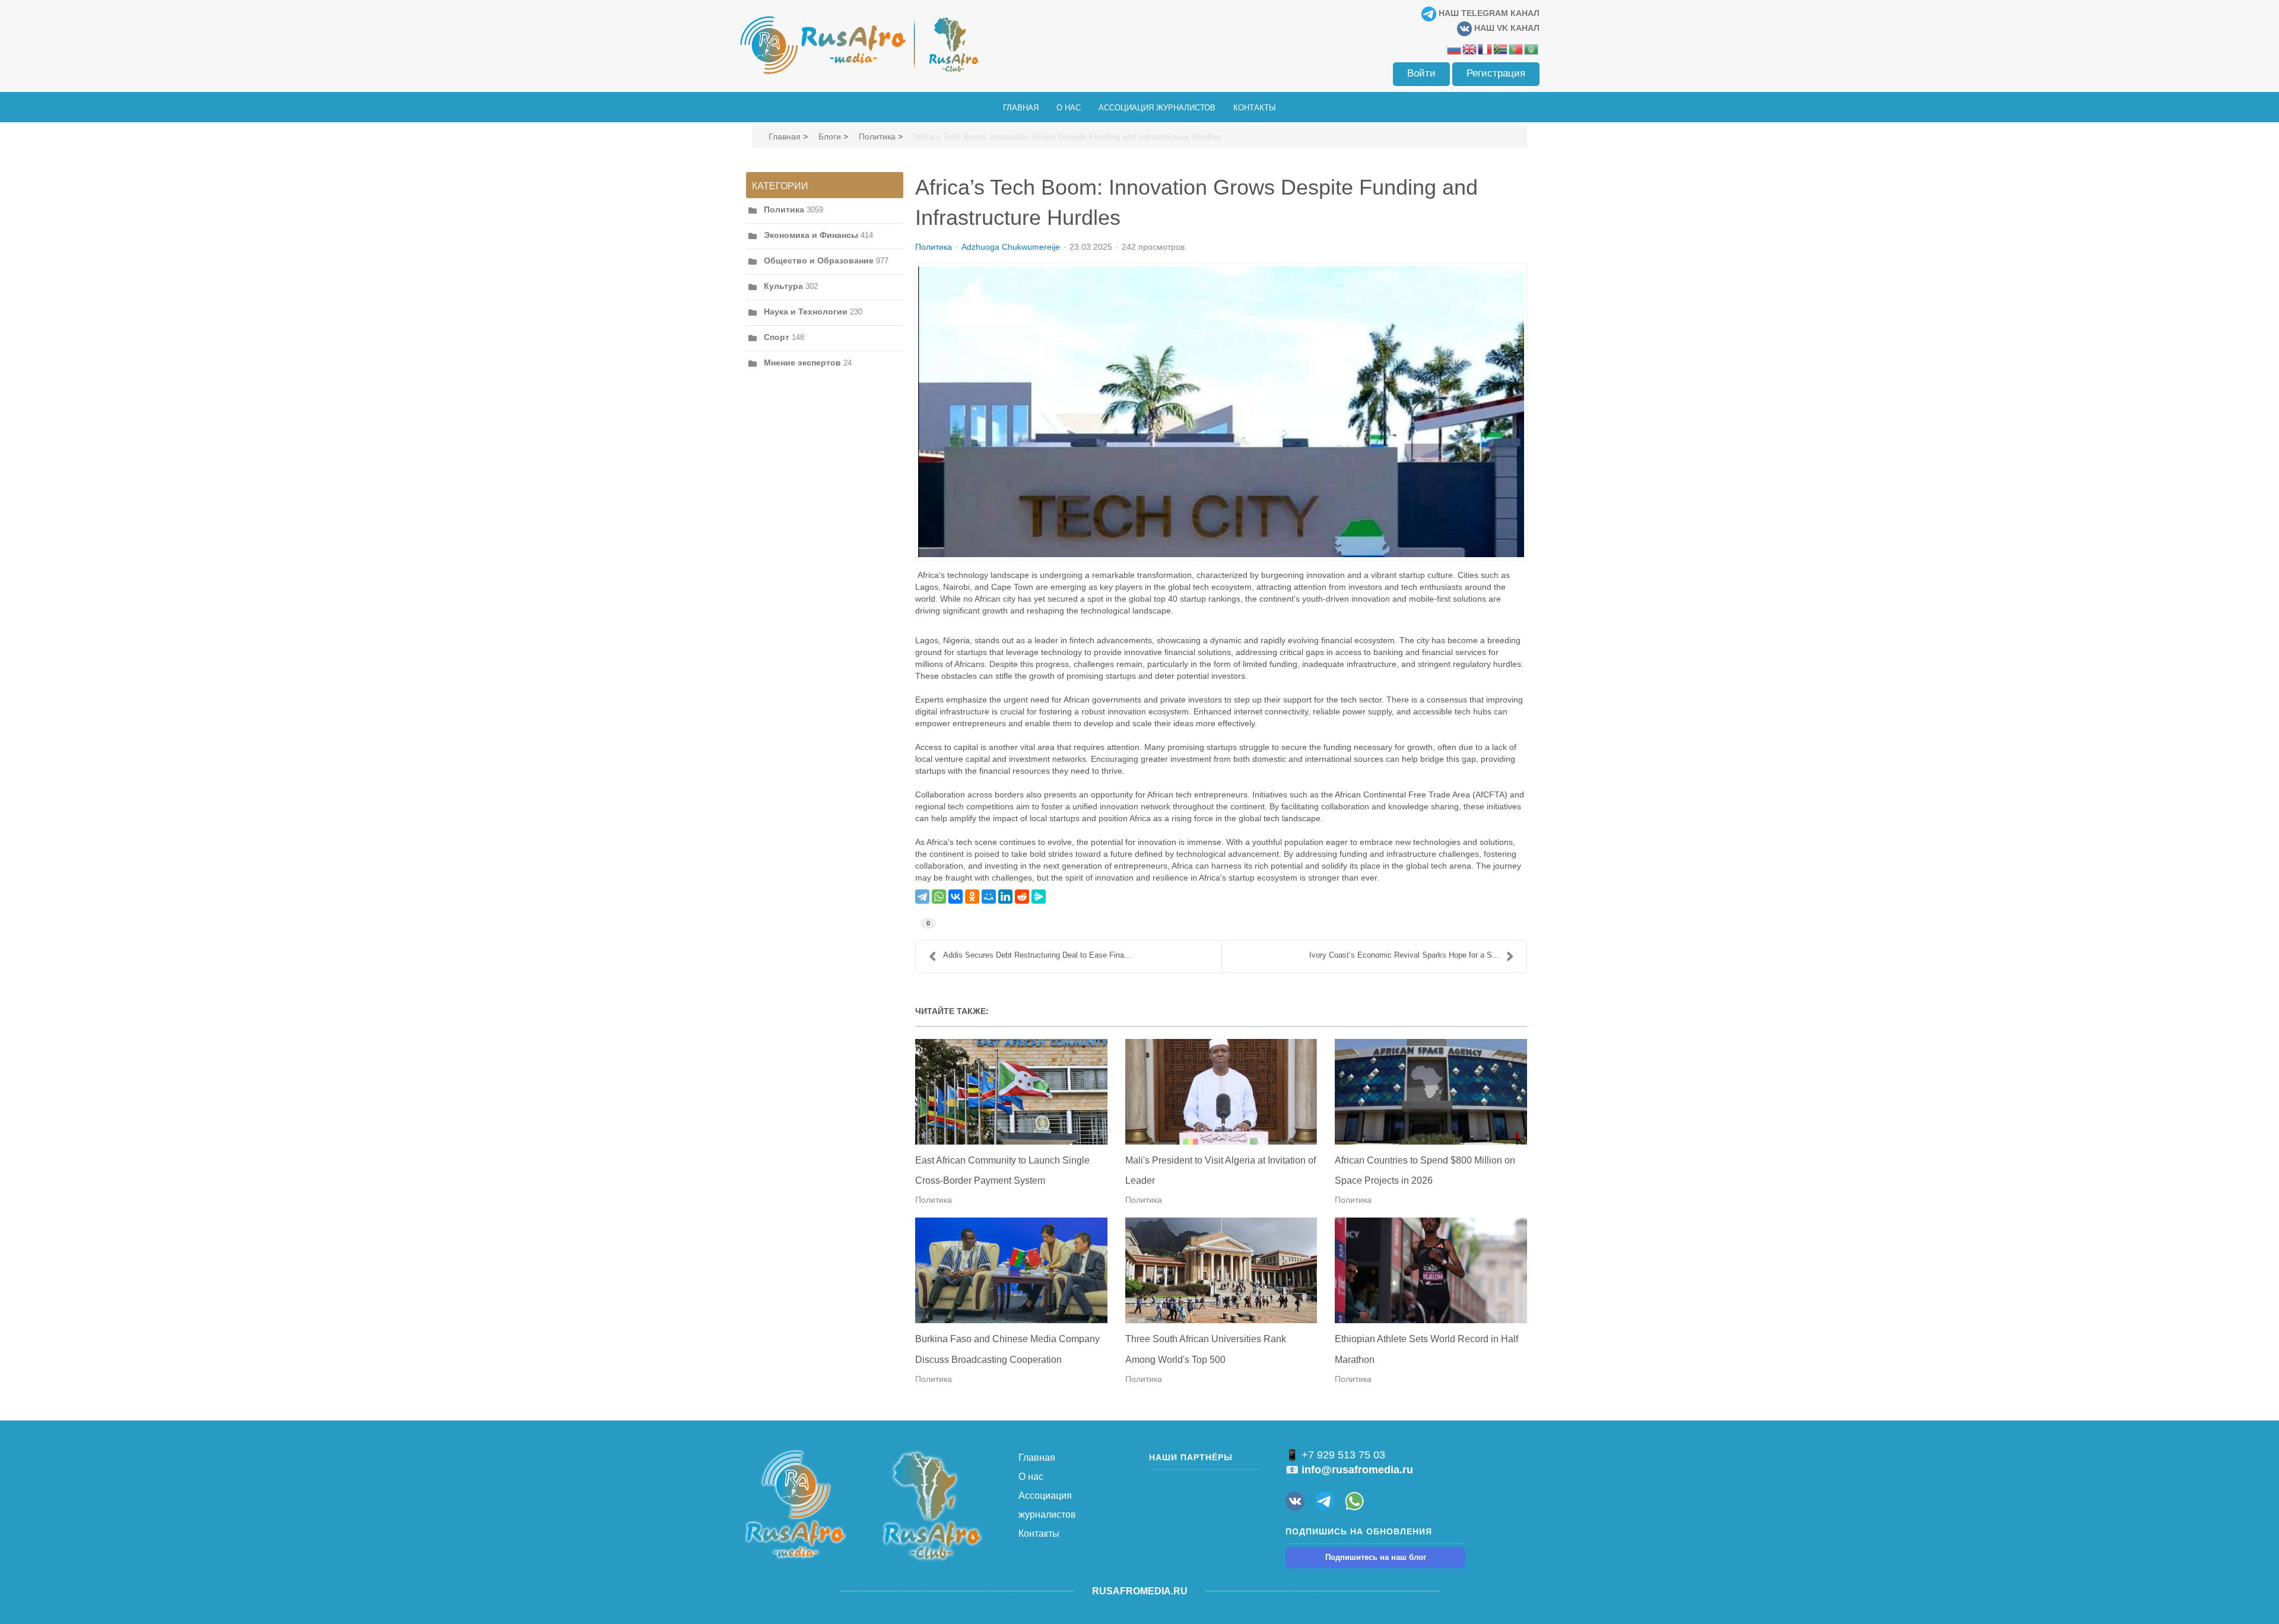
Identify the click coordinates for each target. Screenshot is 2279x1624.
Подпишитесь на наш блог (1376, 1557)
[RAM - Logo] (795, 1504)
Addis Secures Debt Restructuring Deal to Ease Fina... (1037, 955)
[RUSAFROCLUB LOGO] (932, 1505)
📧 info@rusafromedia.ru (1349, 1470)
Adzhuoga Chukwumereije (1011, 247)
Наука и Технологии (806, 312)
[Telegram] (922, 897)
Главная (785, 136)
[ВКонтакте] (956, 897)
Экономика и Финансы (811, 235)
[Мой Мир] (989, 897)
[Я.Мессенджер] (1039, 897)
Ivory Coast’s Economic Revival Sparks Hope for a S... (1404, 955)
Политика (877, 136)
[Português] (1516, 49)
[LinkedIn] (1005, 897)
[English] (1470, 49)
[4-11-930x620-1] (1221, 412)
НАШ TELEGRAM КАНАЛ (1488, 13)
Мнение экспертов (802, 363)
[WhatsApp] (939, 897)
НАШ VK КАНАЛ (1506, 28)
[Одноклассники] (972, 897)
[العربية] (1532, 49)
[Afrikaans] (1501, 49)
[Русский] (1455, 49)
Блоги (830, 136)
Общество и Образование (819, 260)
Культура (783, 286)
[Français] (1486, 49)
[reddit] (1022, 897)
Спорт (777, 337)
